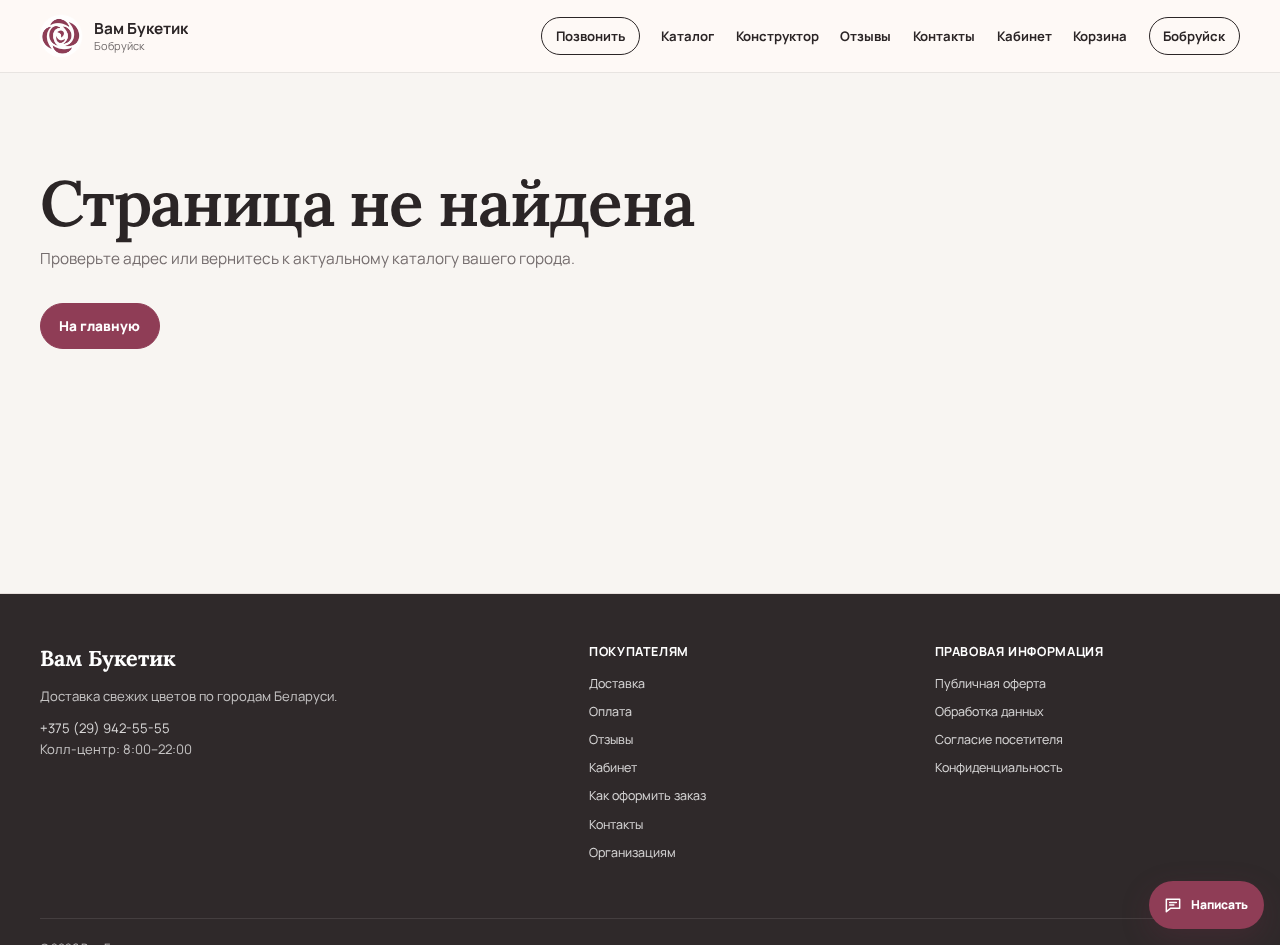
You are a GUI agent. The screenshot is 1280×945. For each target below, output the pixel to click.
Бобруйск (1194, 36)
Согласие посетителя (999, 739)
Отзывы (865, 36)
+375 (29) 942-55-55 (105, 728)
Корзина (1100, 36)
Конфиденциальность (999, 767)
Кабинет (1024, 36)
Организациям (632, 852)
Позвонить (590, 36)
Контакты (944, 36)
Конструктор (777, 36)
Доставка (617, 683)
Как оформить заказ (647, 795)
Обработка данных (989, 711)
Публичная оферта (990, 683)
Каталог (687, 36)
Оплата (610, 711)
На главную (99, 326)
